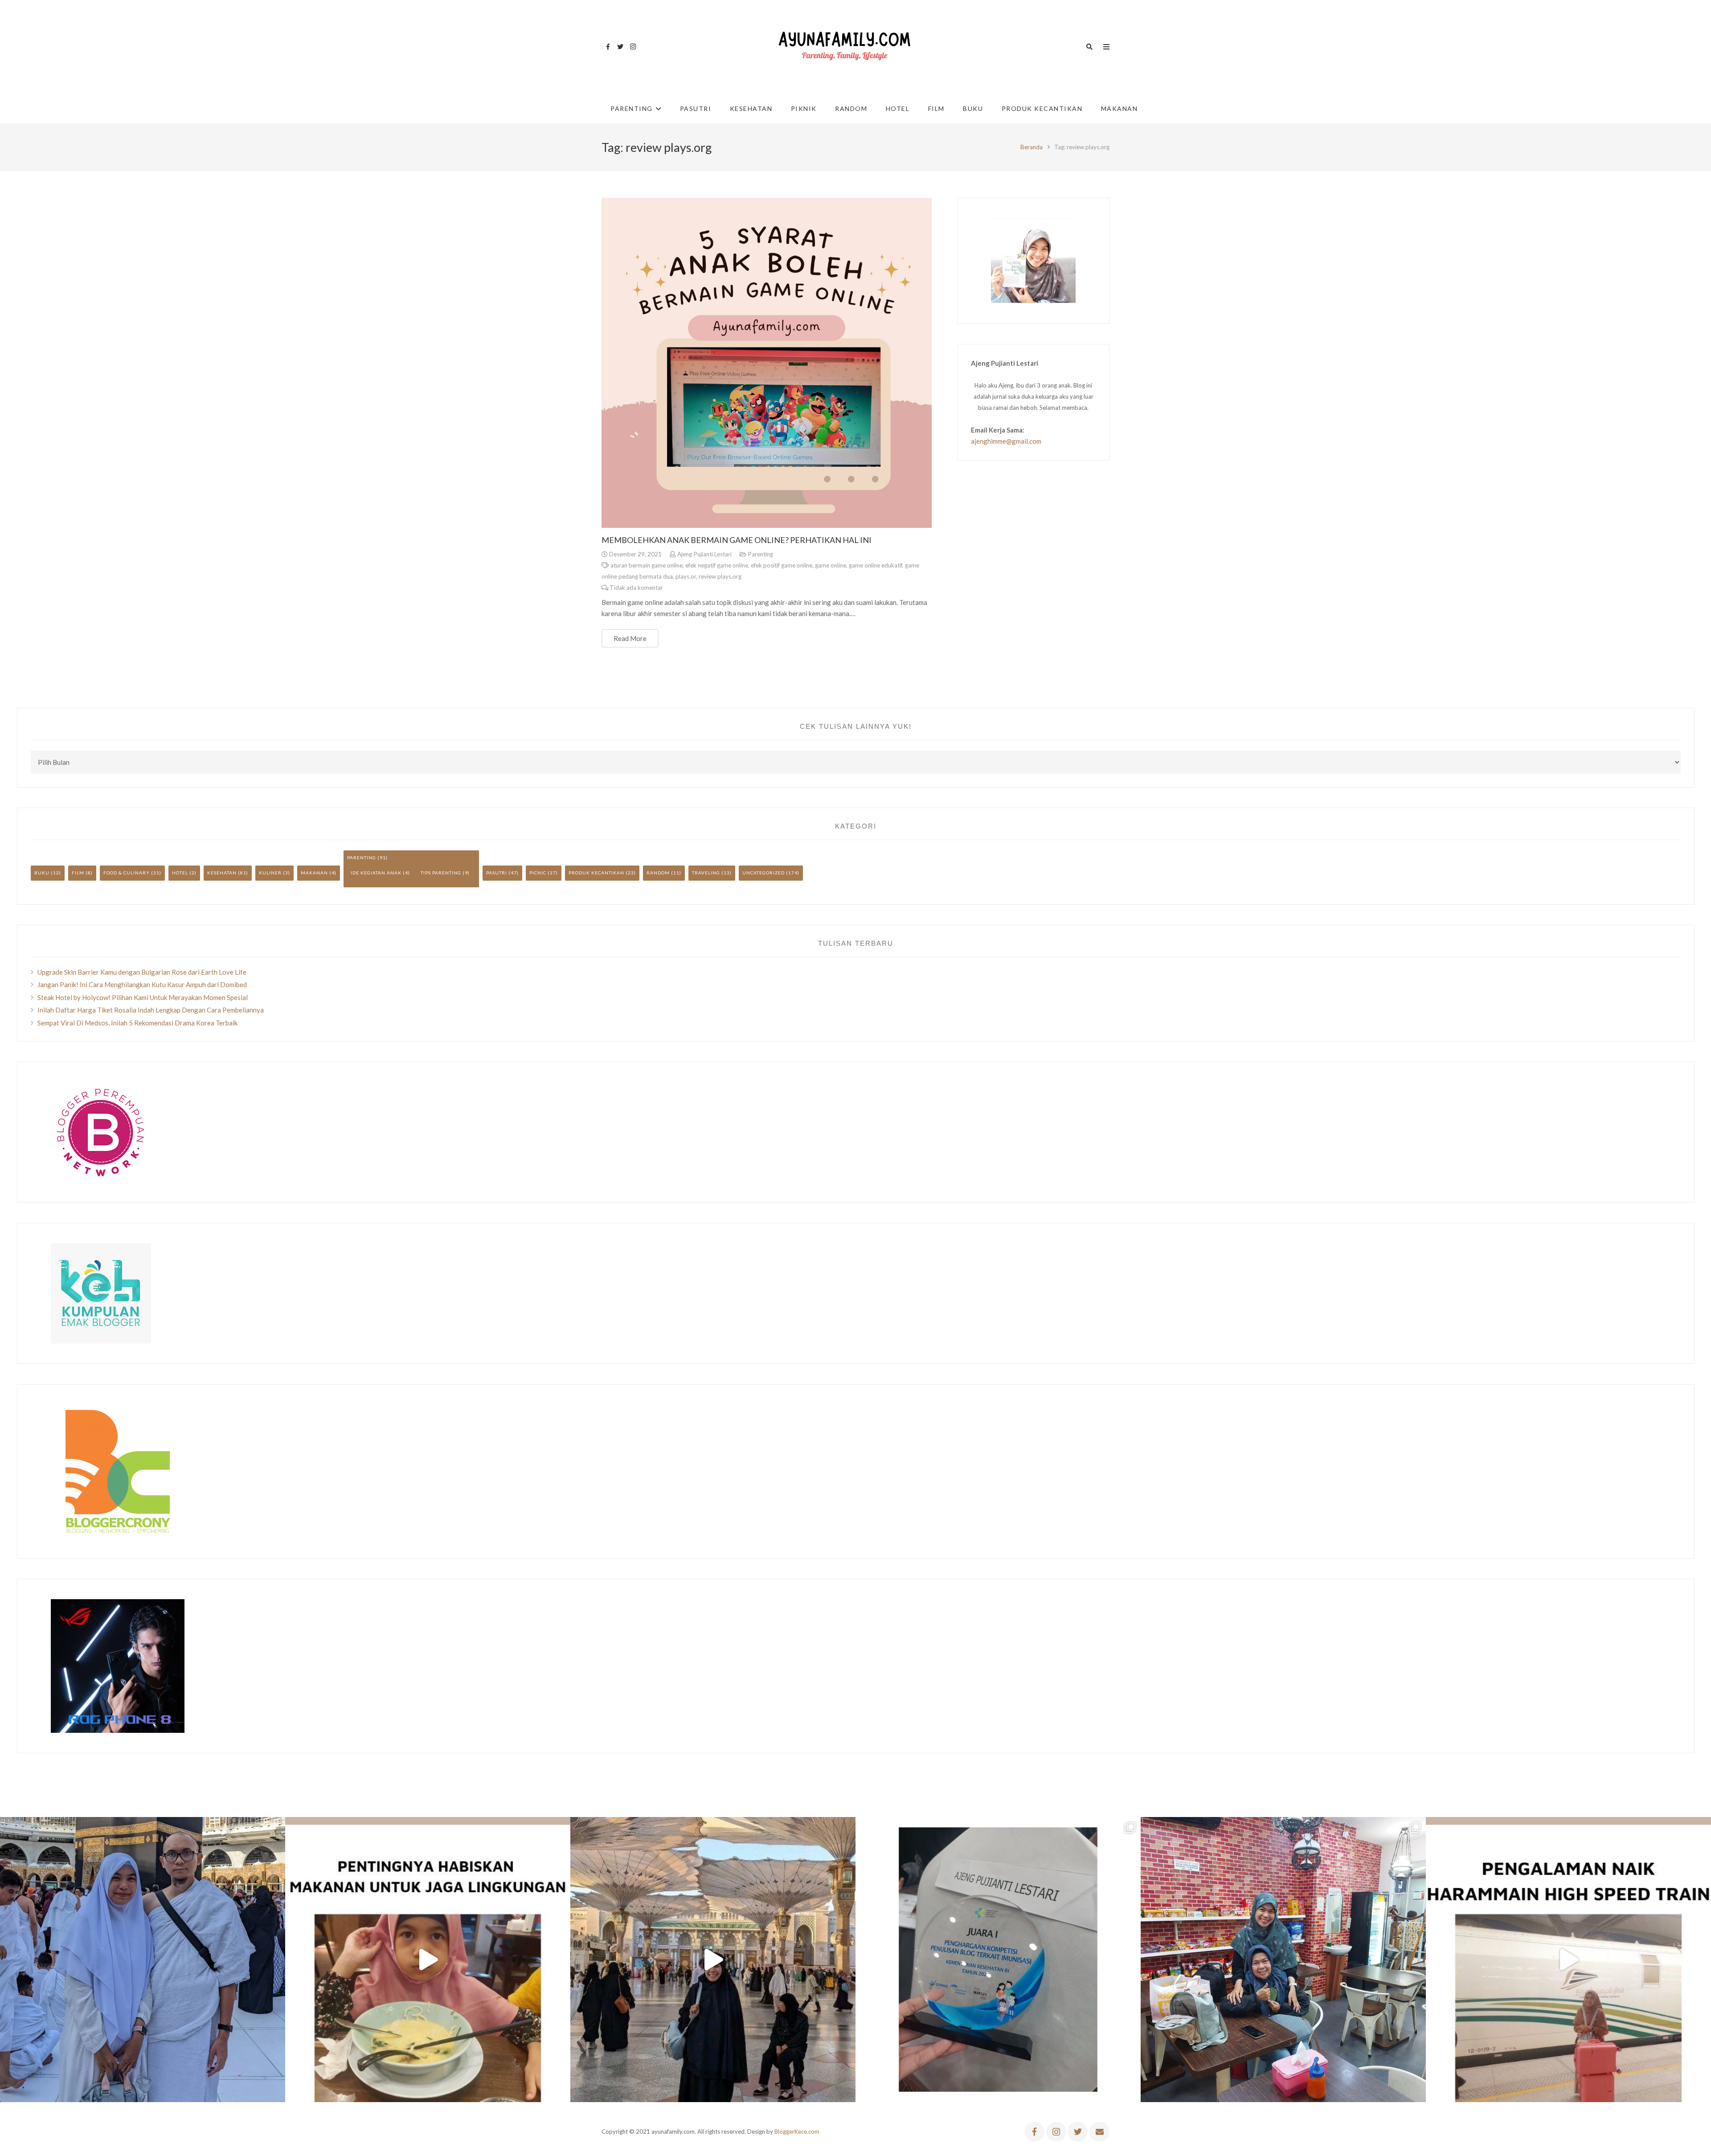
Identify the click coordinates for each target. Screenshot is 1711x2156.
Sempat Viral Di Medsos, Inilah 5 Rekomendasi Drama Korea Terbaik (137, 1023)
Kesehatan (222, 873)
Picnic (538, 873)
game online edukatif (876, 565)
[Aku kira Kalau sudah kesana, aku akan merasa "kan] (713, 1960)
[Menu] (1106, 47)
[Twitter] (620, 47)
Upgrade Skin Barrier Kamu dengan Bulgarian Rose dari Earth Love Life (142, 972)
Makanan (314, 873)
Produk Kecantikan (596, 873)
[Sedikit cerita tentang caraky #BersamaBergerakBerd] (428, 1960)
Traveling (706, 873)
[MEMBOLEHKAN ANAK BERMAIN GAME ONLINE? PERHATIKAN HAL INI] (767, 363)
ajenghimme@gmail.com (1006, 441)
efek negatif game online (717, 565)
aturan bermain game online (647, 565)
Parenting (760, 554)
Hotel (180, 873)
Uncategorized (763, 873)
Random (658, 873)
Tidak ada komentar (636, 588)
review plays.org (720, 576)
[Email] (1099, 2132)
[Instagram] (633, 47)
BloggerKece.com (797, 2131)
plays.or (686, 576)
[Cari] (1089, 47)
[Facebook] (608, 47)
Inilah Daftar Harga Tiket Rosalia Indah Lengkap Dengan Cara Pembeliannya (151, 1010)
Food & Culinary (127, 873)
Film (78, 873)
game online (831, 565)
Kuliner (270, 873)
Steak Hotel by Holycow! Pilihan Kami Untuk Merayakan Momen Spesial (143, 997)
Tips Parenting (441, 873)
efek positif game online (782, 565)
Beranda (1032, 147)
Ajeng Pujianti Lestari (704, 554)
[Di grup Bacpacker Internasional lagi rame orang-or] (143, 1960)
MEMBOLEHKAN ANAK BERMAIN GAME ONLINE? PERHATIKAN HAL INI (737, 540)
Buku (42, 873)
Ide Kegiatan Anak (376, 873)
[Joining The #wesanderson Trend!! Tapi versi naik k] (1568, 1960)
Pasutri (497, 873)
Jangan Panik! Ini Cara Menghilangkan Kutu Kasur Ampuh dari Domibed (142, 984)
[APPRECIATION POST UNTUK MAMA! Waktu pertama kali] (1283, 1960)
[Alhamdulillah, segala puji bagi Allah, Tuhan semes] (998, 1960)
